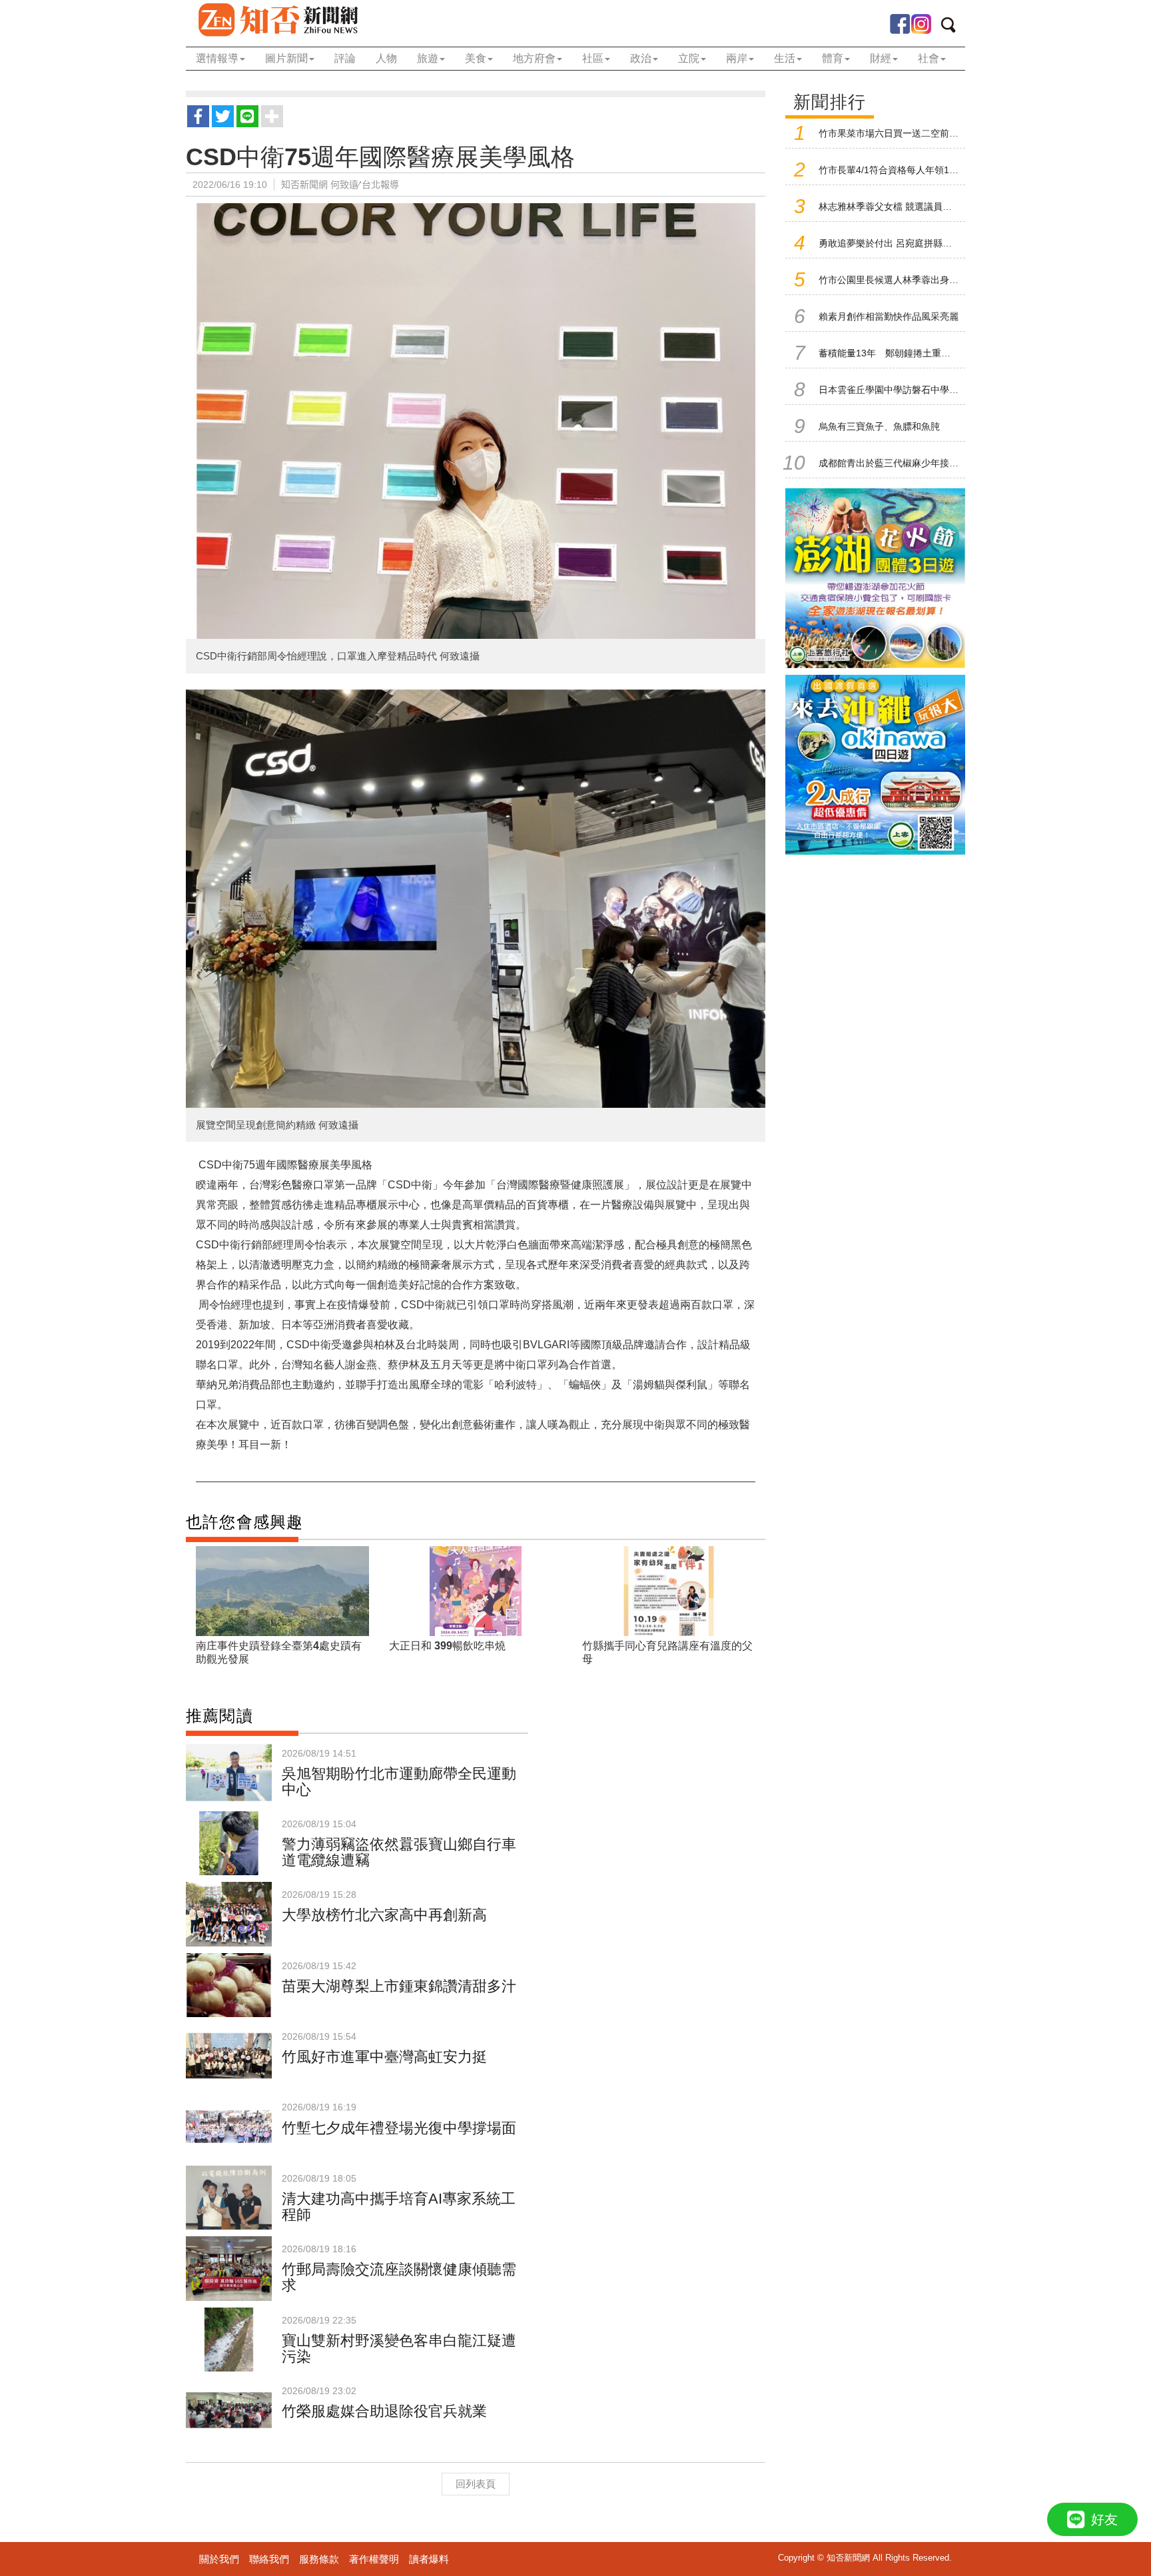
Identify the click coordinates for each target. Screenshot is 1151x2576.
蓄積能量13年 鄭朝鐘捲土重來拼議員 (899, 353)
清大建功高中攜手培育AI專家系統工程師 (399, 2207)
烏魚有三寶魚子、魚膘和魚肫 (879, 426)
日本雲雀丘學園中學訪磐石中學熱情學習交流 (912, 390)
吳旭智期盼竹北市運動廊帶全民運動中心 (399, 1782)
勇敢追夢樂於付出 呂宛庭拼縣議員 (890, 243)
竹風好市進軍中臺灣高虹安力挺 (384, 2057)
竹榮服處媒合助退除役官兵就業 (384, 2411)
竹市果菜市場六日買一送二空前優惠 (893, 133)
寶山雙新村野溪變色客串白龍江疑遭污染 (399, 2349)
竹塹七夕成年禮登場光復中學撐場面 (399, 2128)
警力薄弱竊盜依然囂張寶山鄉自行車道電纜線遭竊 (399, 1852)
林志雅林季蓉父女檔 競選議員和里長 (895, 207)
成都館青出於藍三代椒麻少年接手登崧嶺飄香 (912, 463)
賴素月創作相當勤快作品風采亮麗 (889, 316)
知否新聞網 (277, 20)
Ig (921, 24)
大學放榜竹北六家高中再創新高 (384, 1915)
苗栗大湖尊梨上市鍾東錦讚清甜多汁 (399, 1986)
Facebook (900, 24)
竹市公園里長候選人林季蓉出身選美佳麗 (903, 280)
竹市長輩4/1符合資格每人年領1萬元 (893, 170)
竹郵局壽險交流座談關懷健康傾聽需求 (399, 2277)
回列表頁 (476, 2484)
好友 (1104, 2519)
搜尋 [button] (953, 27)
